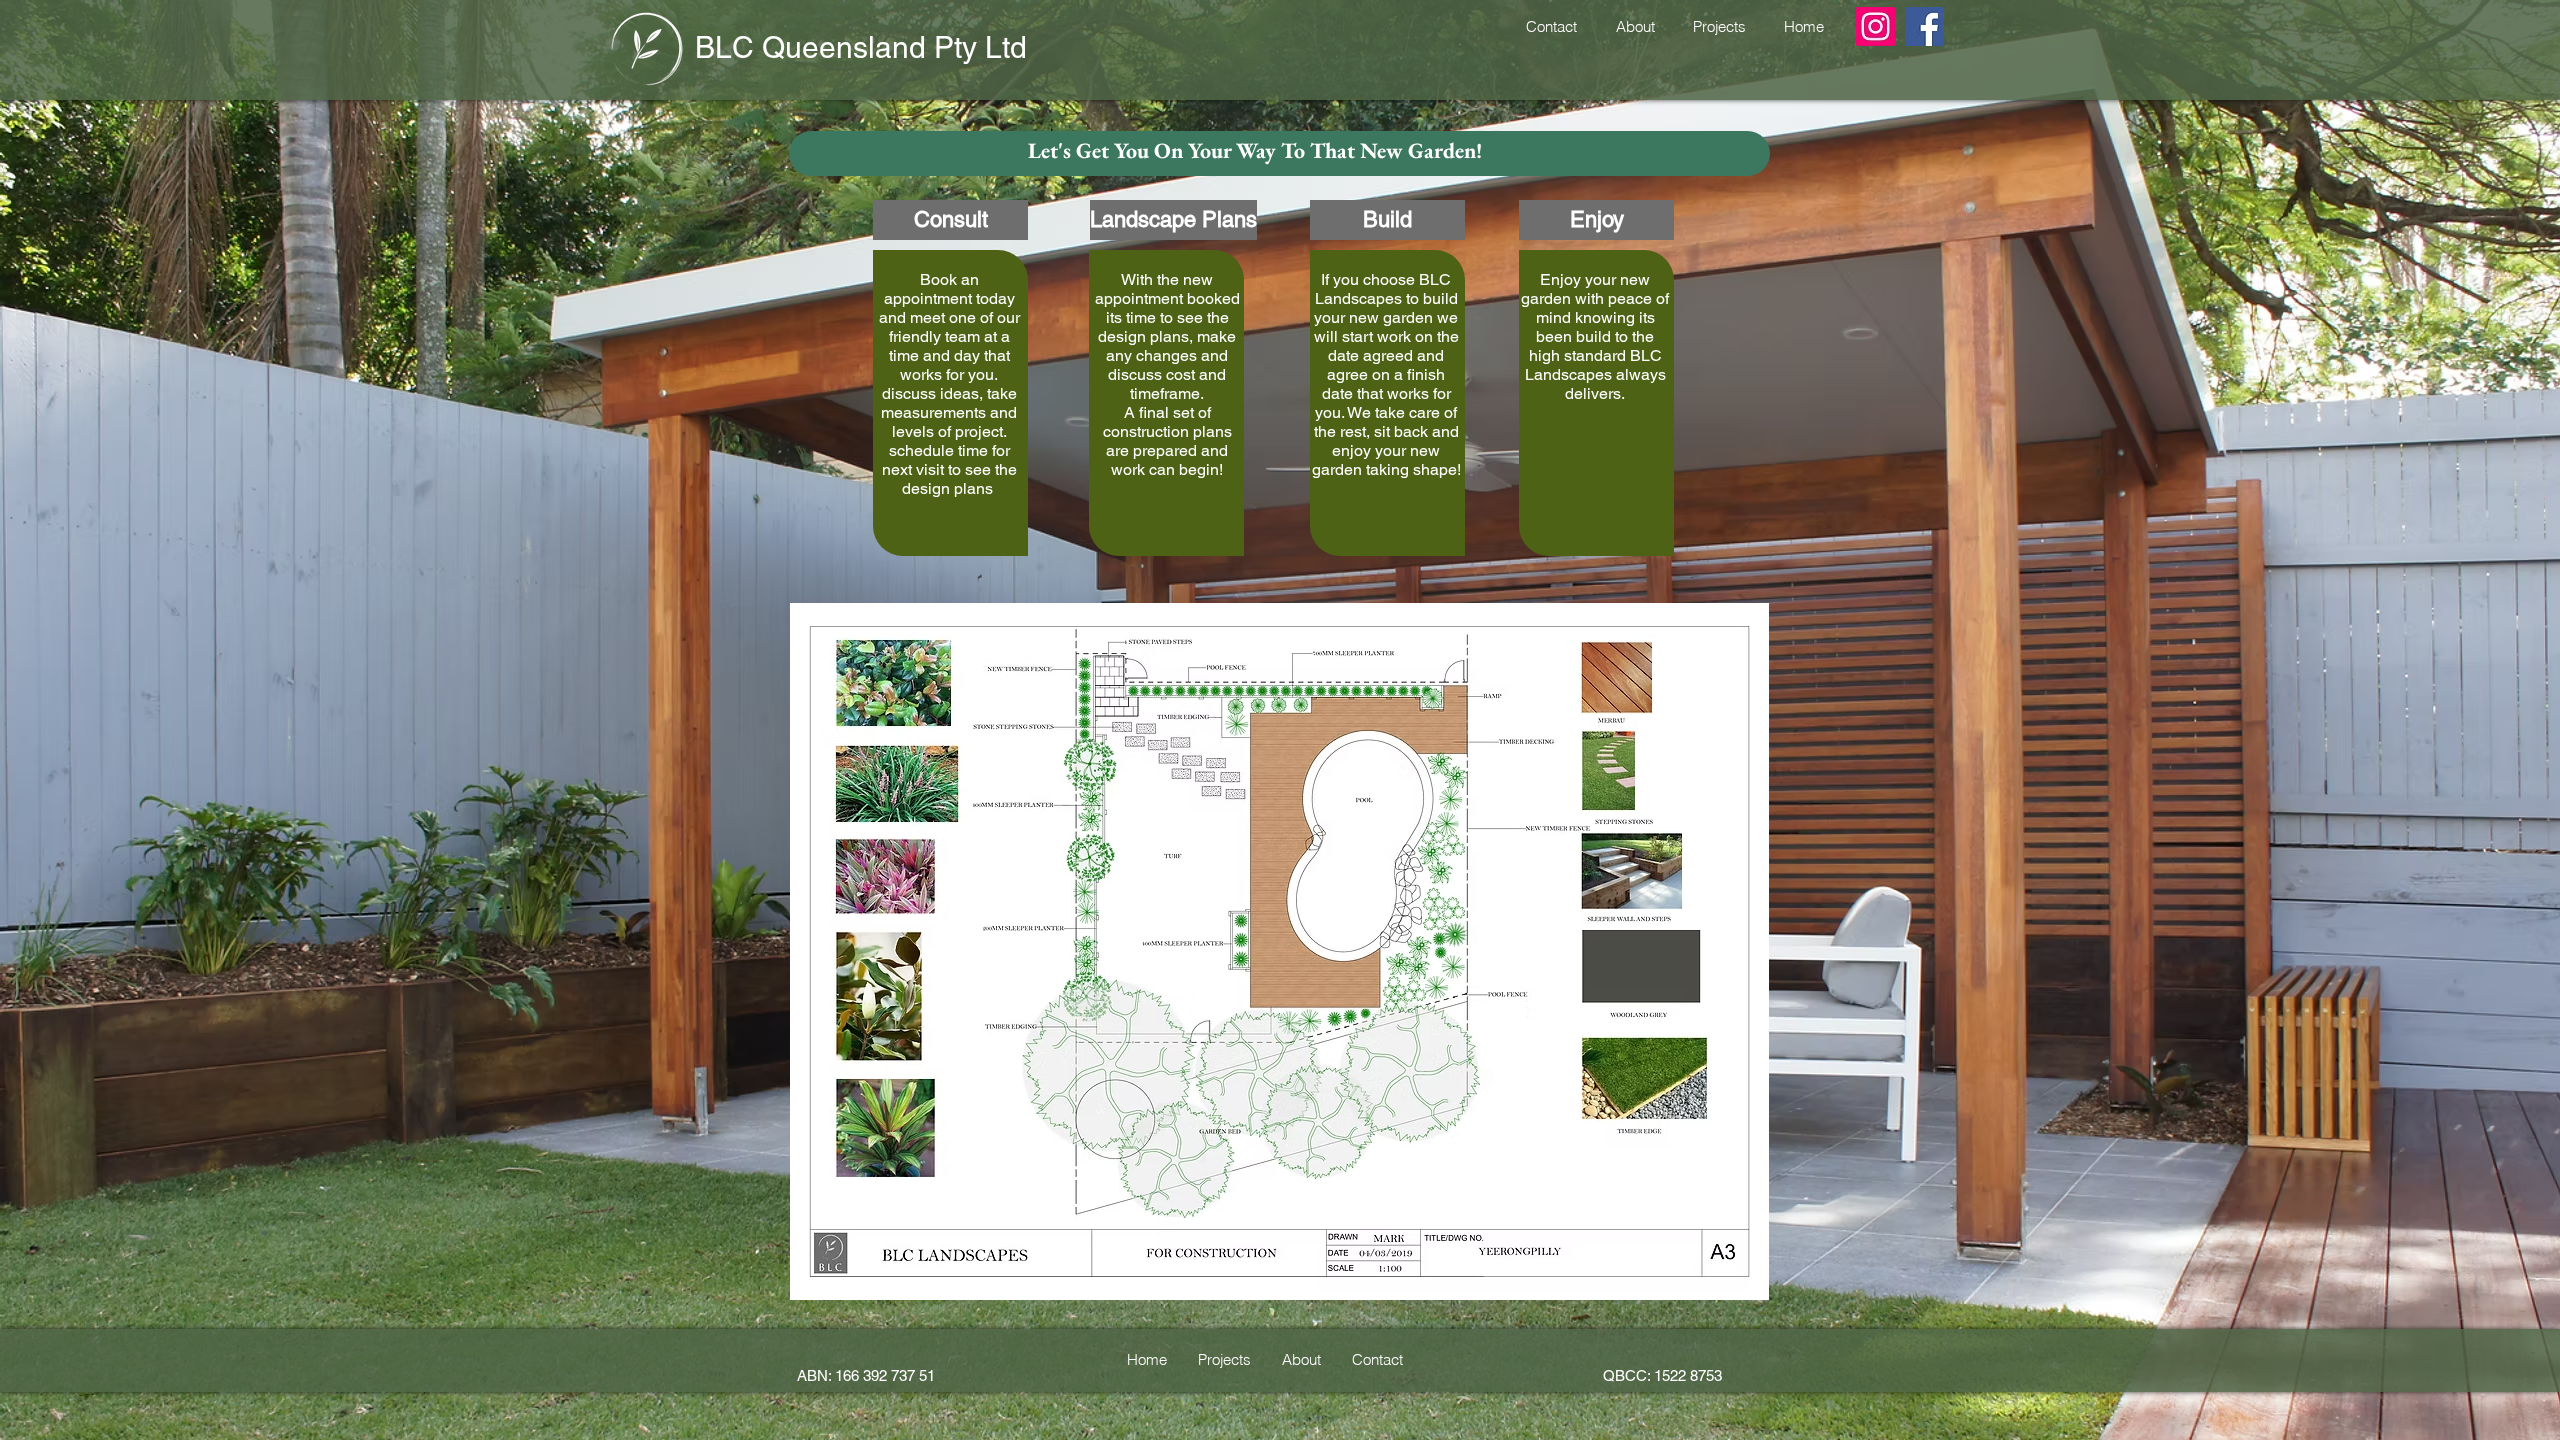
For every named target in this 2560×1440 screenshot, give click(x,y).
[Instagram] (1875, 26)
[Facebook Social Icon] (1924, 26)
